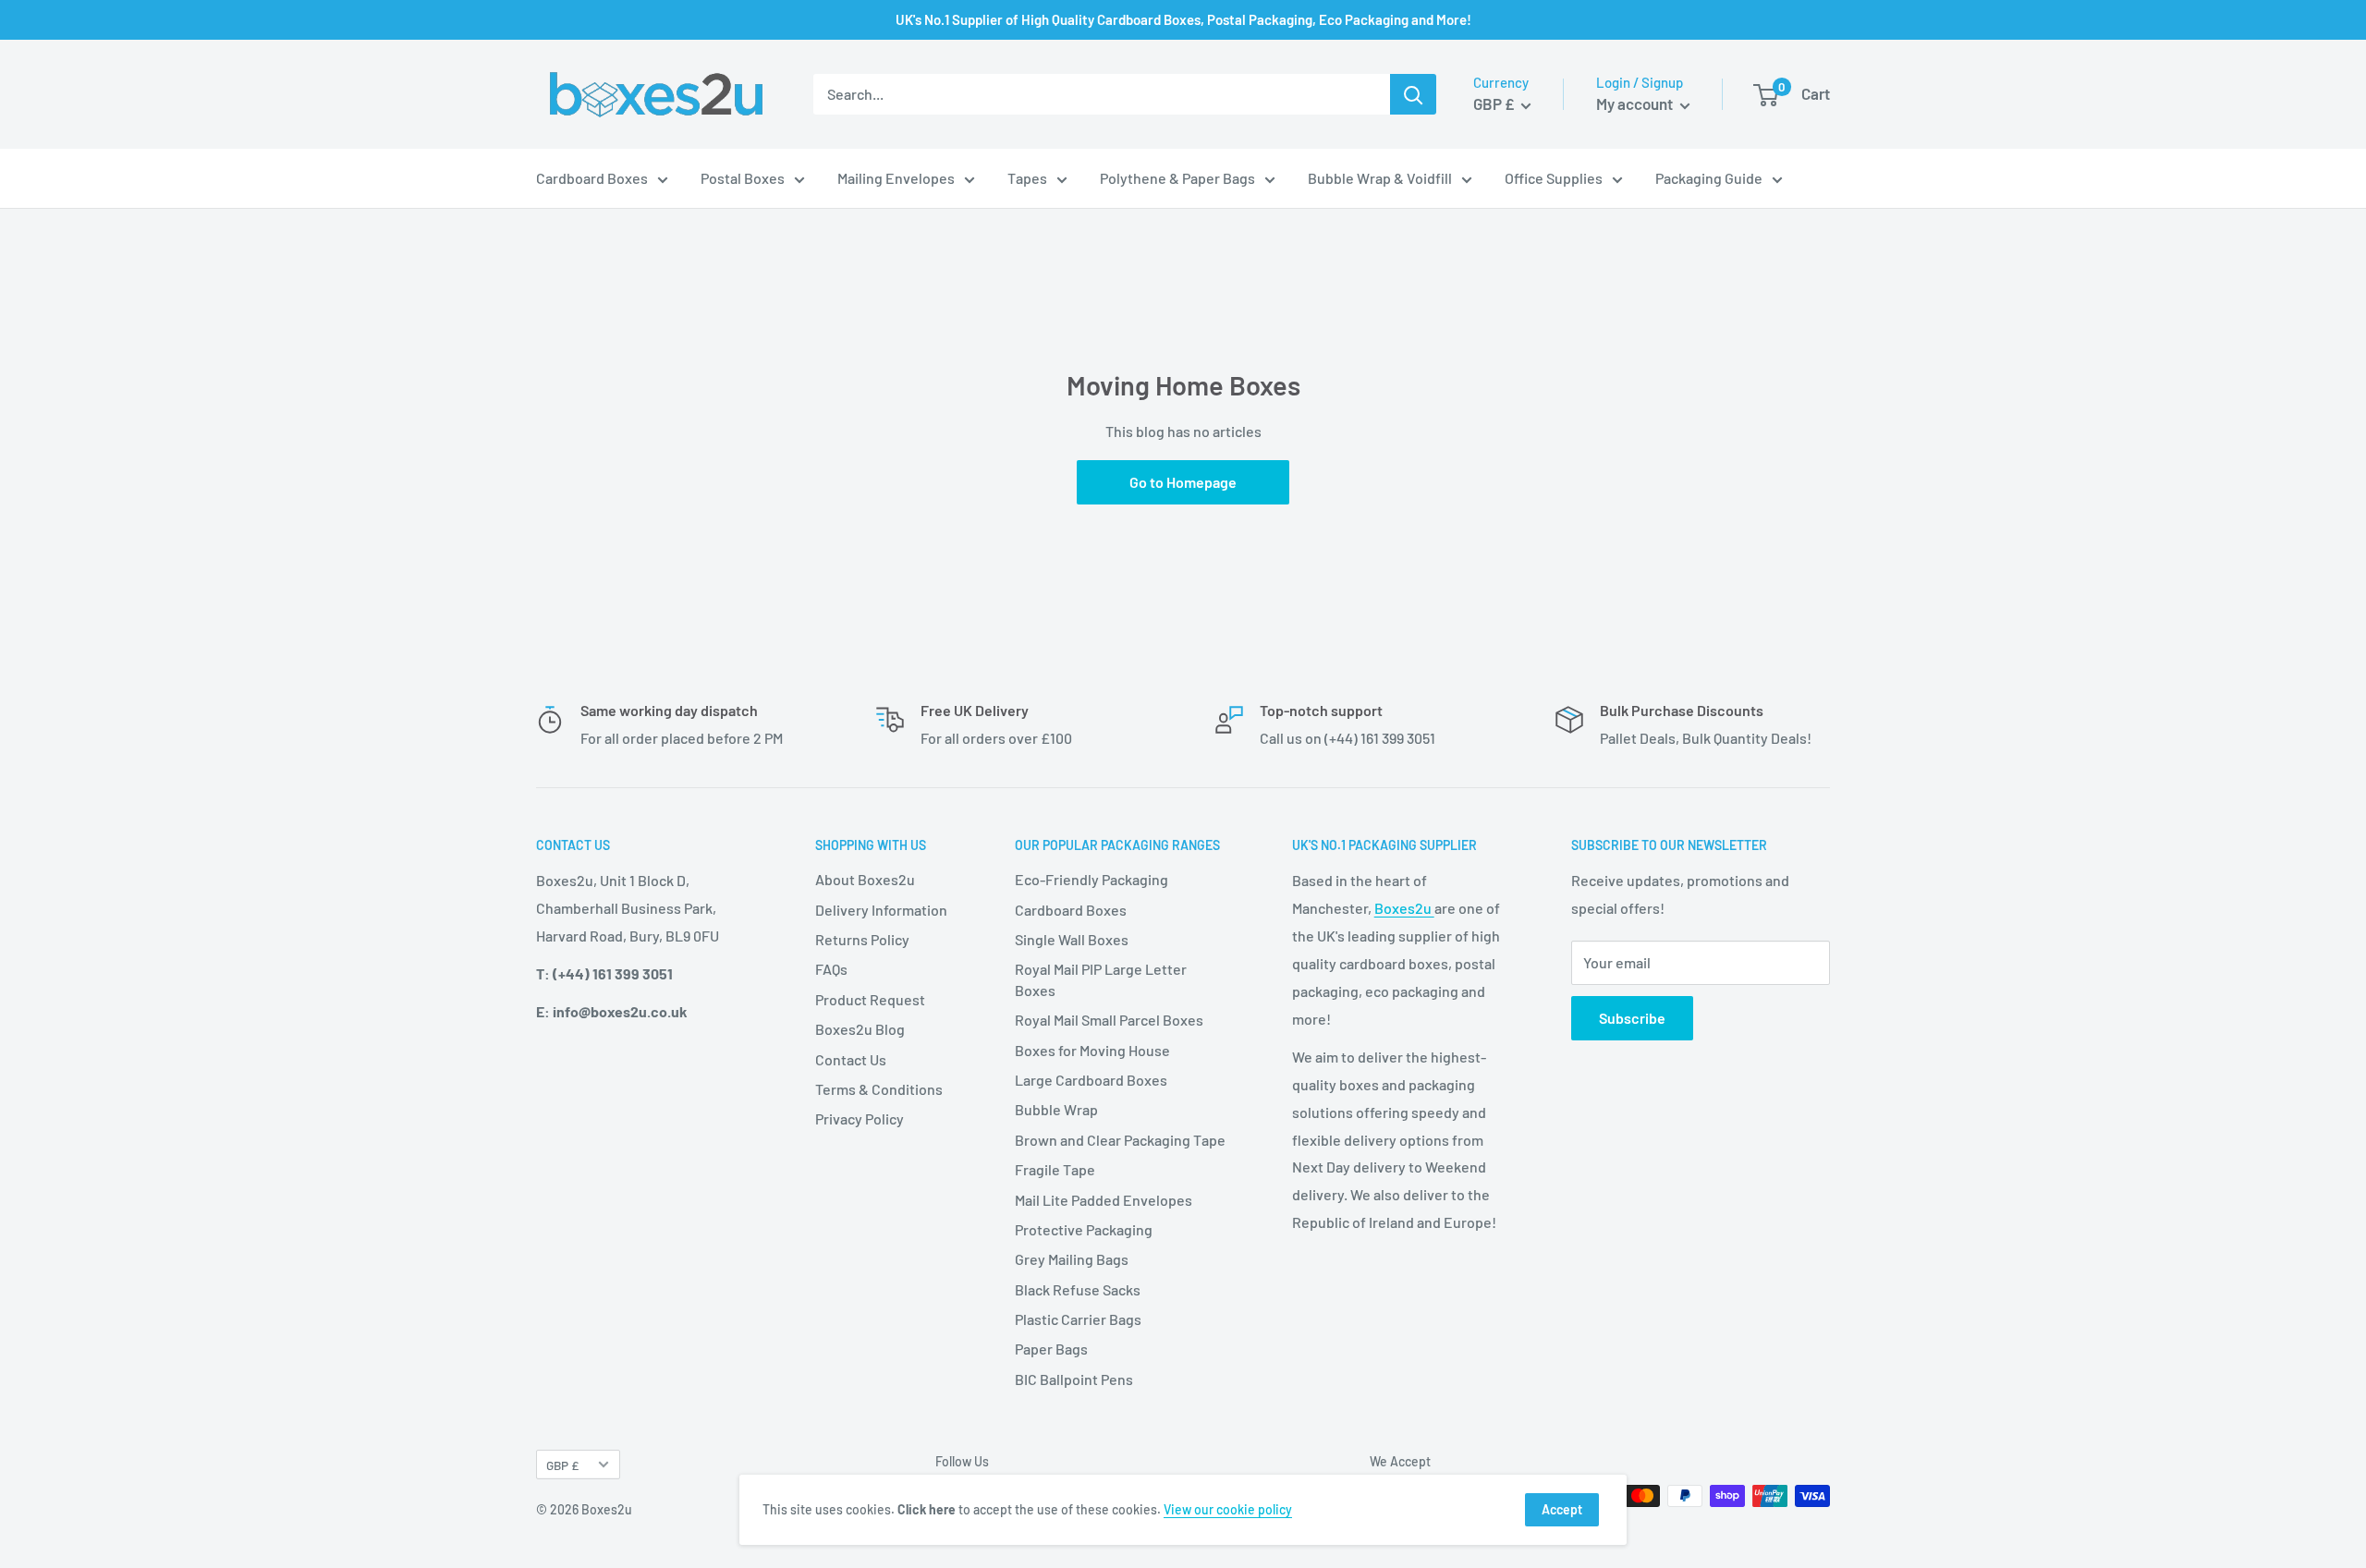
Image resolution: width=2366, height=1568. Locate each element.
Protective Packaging (1084, 1229)
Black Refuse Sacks (1078, 1289)
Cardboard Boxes (592, 178)
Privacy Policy (860, 1118)
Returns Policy (862, 939)
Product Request (870, 999)
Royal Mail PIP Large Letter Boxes (1101, 979)
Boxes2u (1404, 908)
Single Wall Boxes (1072, 939)
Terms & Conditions (879, 1089)
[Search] (1413, 94)
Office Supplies (1554, 178)
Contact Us (851, 1059)
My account (1636, 103)
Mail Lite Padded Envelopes (1104, 1200)
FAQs (831, 969)
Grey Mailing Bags (1072, 1259)
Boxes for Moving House (1092, 1050)
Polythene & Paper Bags (1177, 178)
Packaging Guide (1709, 178)
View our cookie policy (1228, 1509)
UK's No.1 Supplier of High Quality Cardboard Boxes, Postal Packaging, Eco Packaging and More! (1183, 19)
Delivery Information (881, 910)
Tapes (1027, 178)
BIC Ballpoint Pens (1074, 1379)
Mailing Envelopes (896, 178)
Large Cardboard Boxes (1091, 1080)
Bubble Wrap (1056, 1109)
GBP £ (562, 1465)
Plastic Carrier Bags (1078, 1319)
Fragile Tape (1055, 1169)
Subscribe (1632, 1018)
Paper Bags (1051, 1349)
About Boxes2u (865, 879)
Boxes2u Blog (860, 1029)
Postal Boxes (743, 178)
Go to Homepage (1183, 482)
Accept (1562, 1509)
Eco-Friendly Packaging (1092, 879)
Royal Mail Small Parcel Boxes (1109, 1020)
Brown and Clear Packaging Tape (1120, 1140)
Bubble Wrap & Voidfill (1380, 178)
